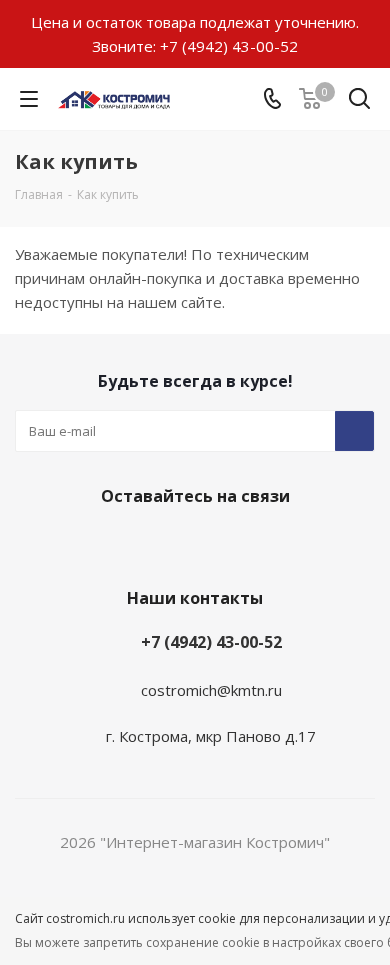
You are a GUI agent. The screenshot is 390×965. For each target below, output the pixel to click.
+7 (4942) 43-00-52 (229, 46)
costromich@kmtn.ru (211, 690)
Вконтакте (190, 543)
